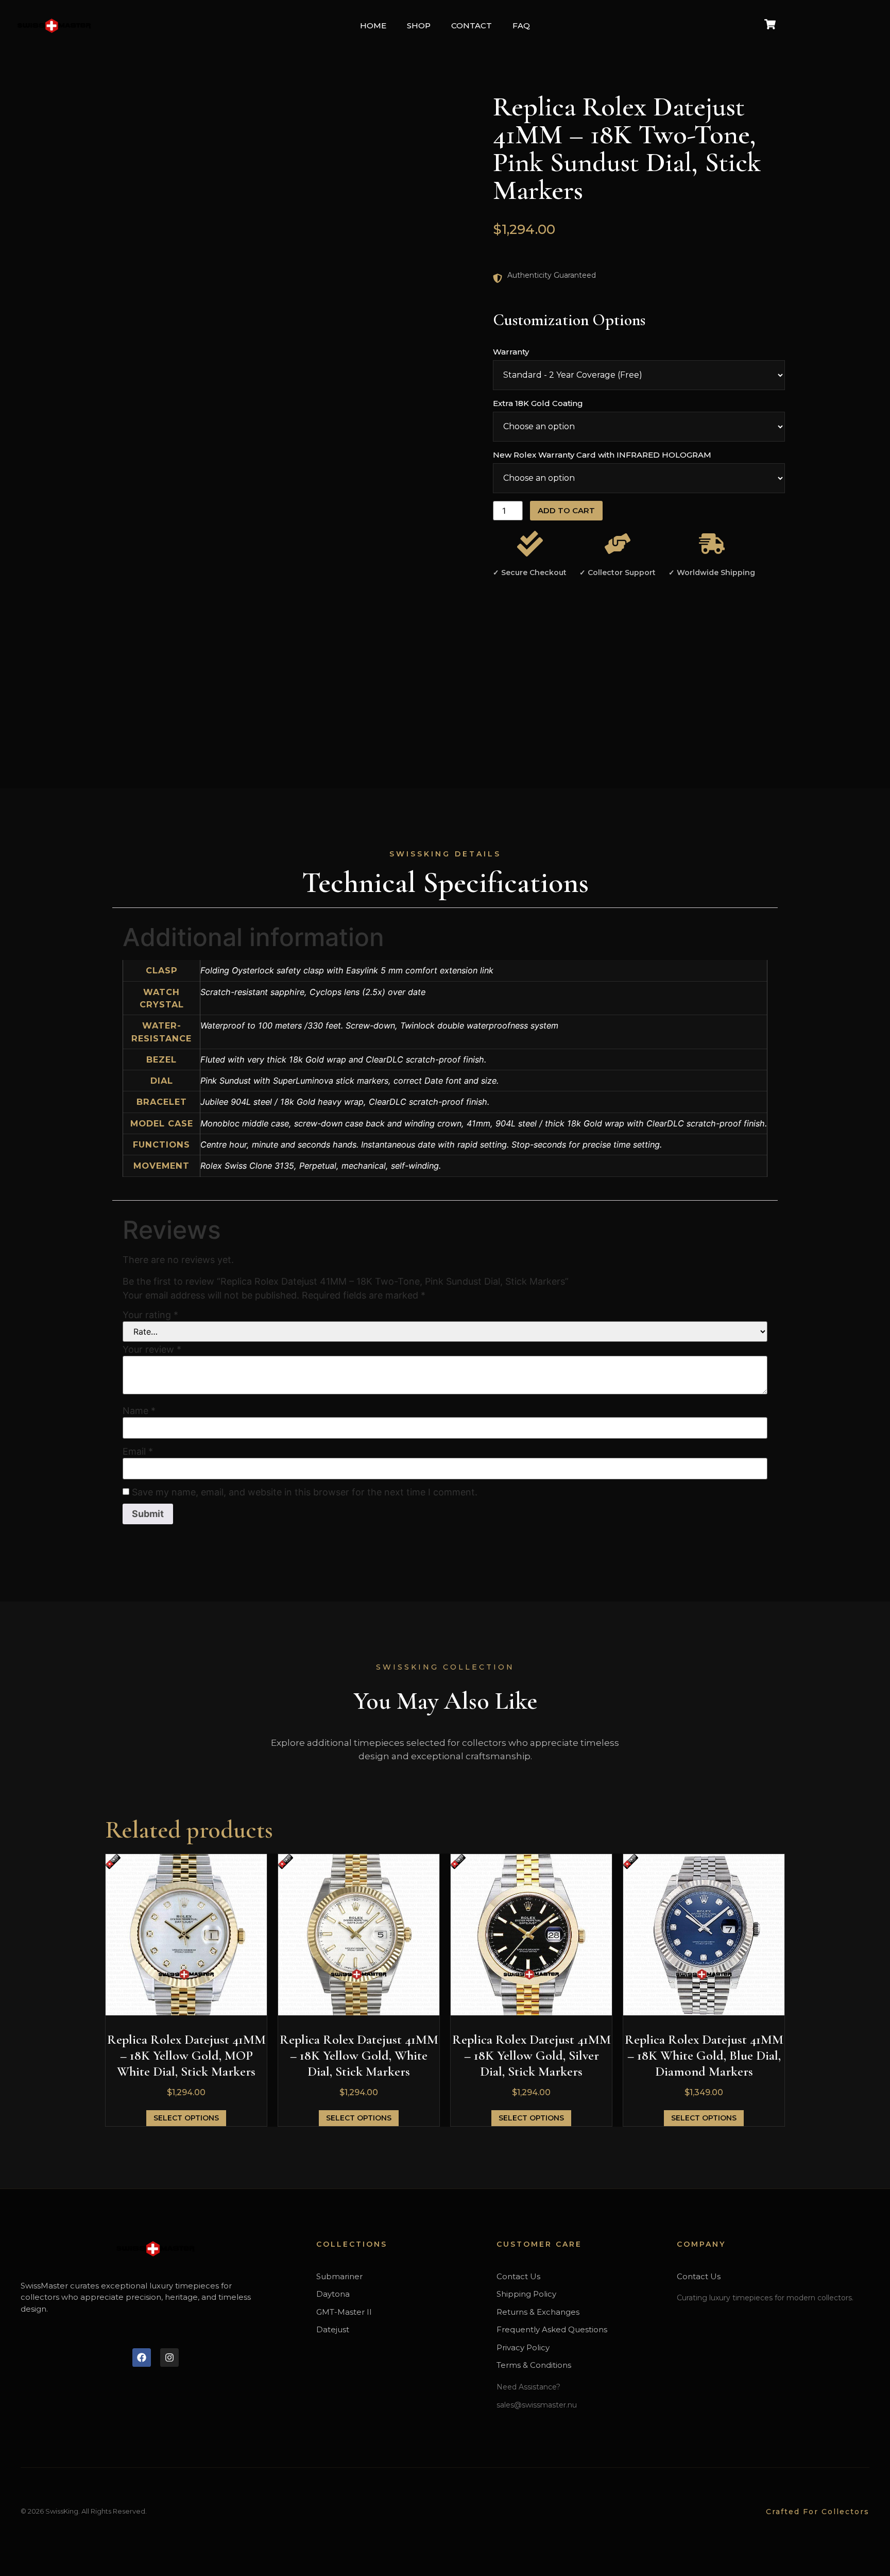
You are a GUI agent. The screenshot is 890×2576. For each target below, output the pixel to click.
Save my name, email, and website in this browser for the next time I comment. (305, 1492)
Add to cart (566, 510)
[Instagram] (169, 2358)
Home (373, 26)
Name (139, 1411)
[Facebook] (142, 2358)
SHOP (419, 26)
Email (138, 1452)
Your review (152, 1350)
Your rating (150, 1315)
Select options (186, 2118)
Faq (521, 26)
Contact (472, 26)
